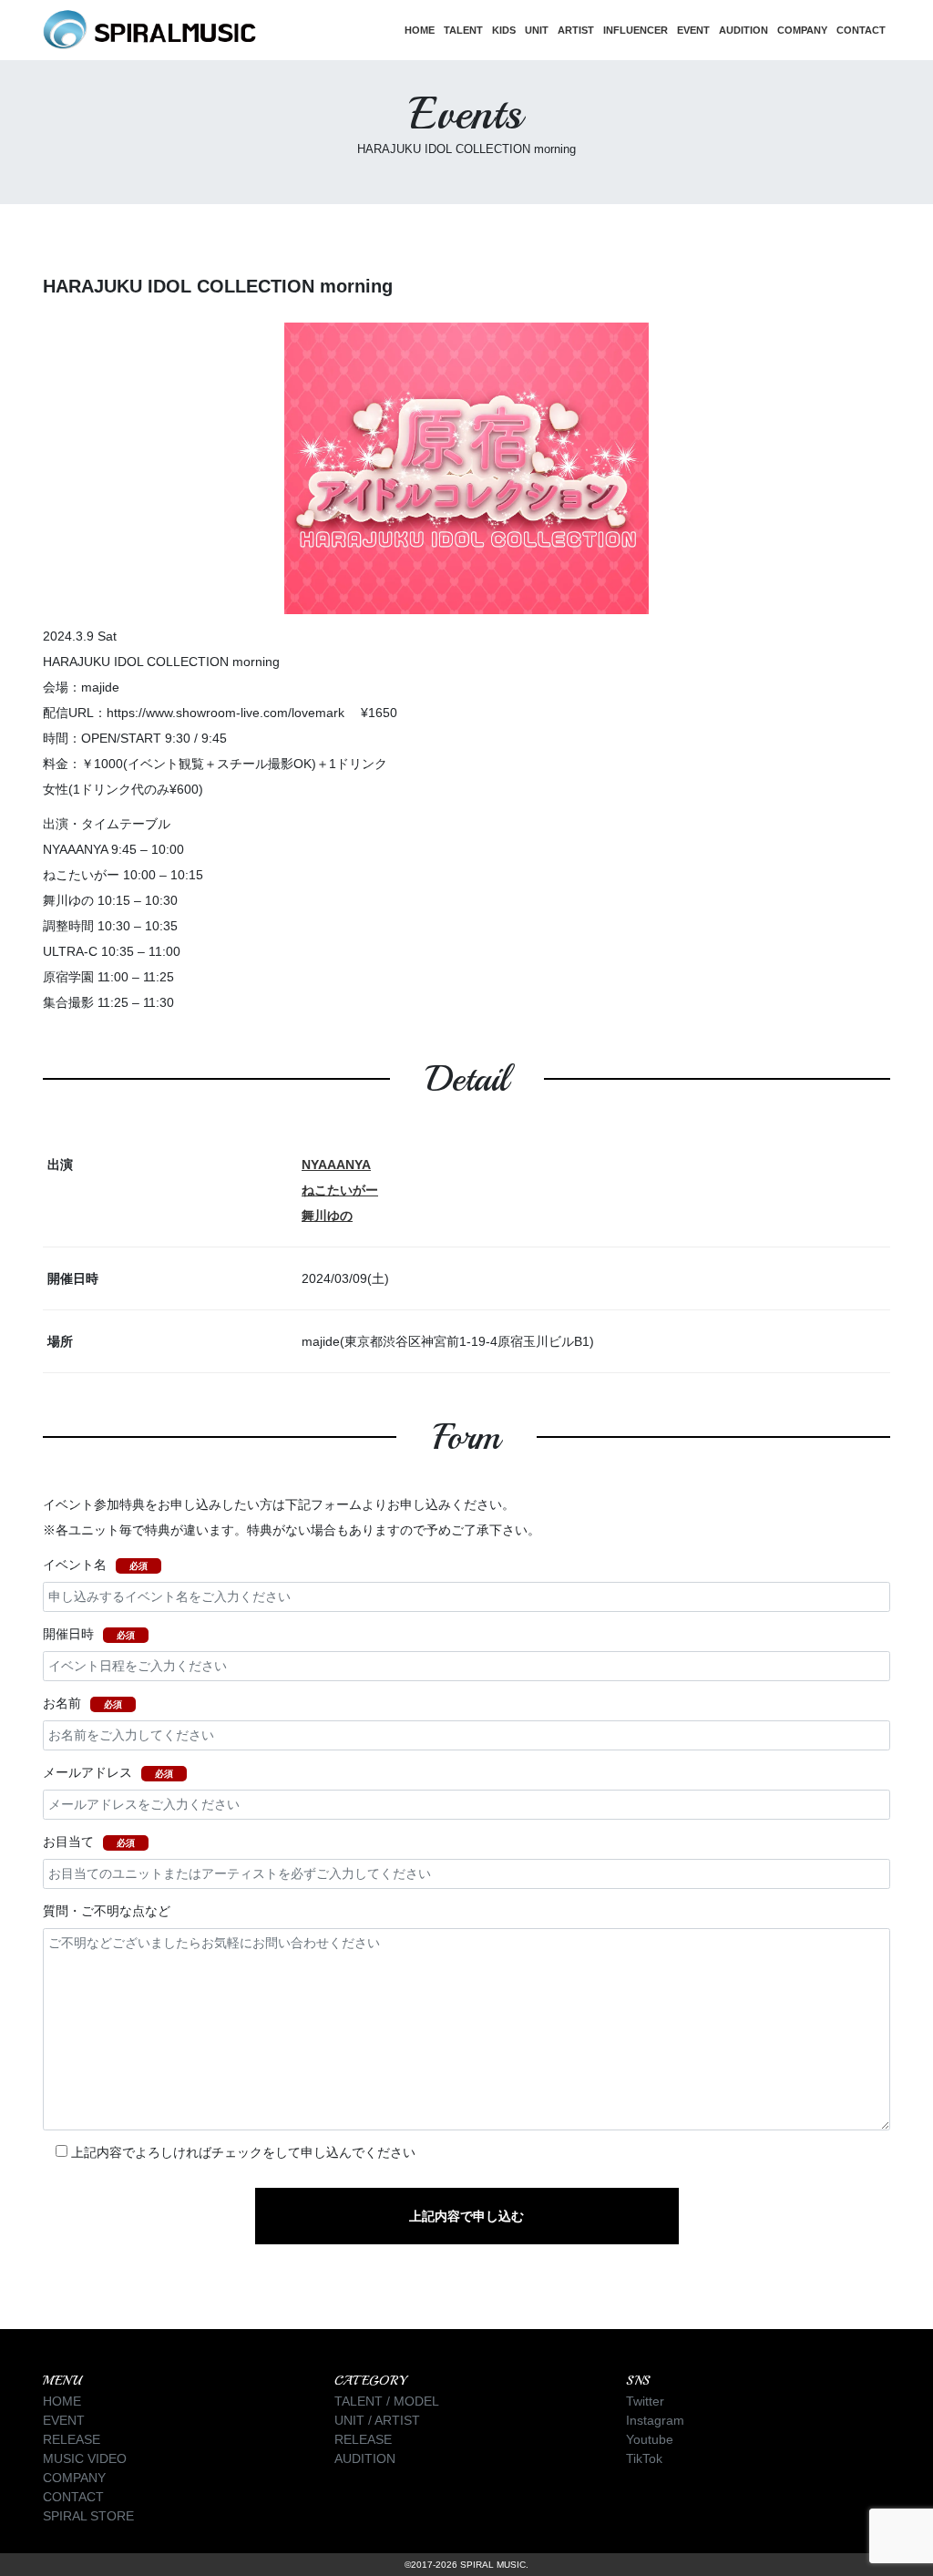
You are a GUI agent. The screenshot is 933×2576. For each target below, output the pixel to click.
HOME (420, 30)
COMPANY (802, 30)
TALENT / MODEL (387, 2401)
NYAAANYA (336, 1165)
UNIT (537, 30)
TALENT (463, 30)
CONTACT (861, 30)
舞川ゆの (327, 1216)
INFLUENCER (636, 30)
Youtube (650, 2439)
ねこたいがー (340, 1190)
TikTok (644, 2458)
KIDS (504, 30)
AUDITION (743, 30)
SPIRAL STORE (88, 2516)
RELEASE (72, 2439)
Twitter (645, 2401)
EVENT (693, 30)
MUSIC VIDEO (85, 2458)
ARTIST (576, 30)
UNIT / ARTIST (377, 2420)
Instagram (655, 2420)
